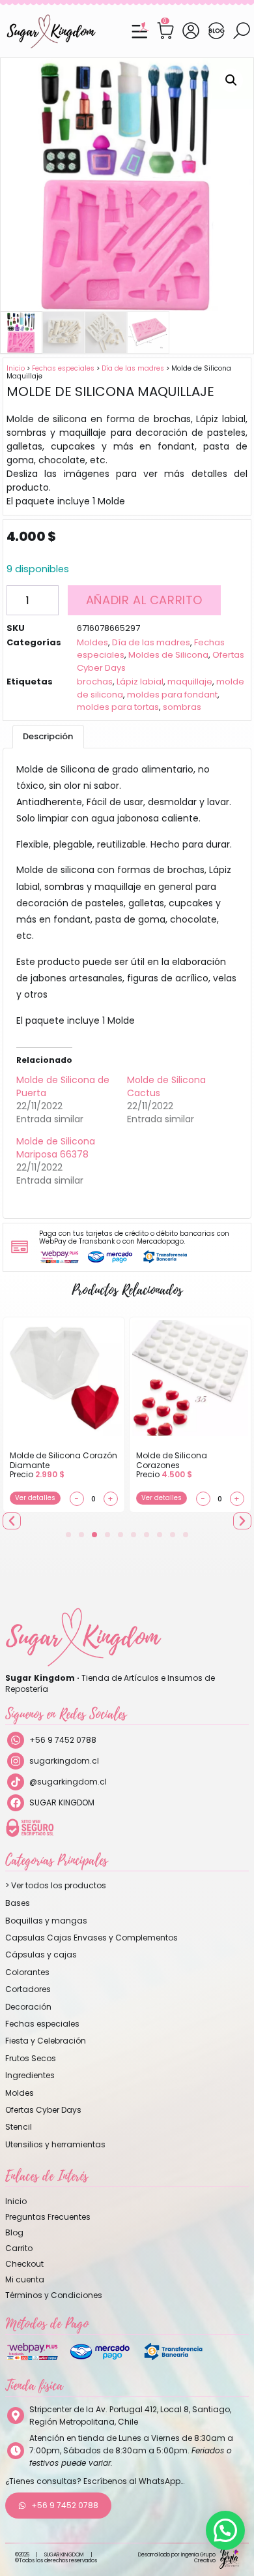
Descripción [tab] (48, 736)
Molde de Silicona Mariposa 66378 (56, 1148)
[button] (231, 80)
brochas (95, 682)
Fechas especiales (63, 368)
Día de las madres (133, 368)
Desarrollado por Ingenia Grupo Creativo (177, 2558)
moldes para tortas (118, 707)
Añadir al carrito (144, 600)
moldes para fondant (172, 695)
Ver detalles (35, 1498)
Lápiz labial (140, 682)
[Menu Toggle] (139, 31)
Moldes (92, 642)
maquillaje (190, 682)
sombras (182, 707)
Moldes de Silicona (168, 655)
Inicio (16, 368)
